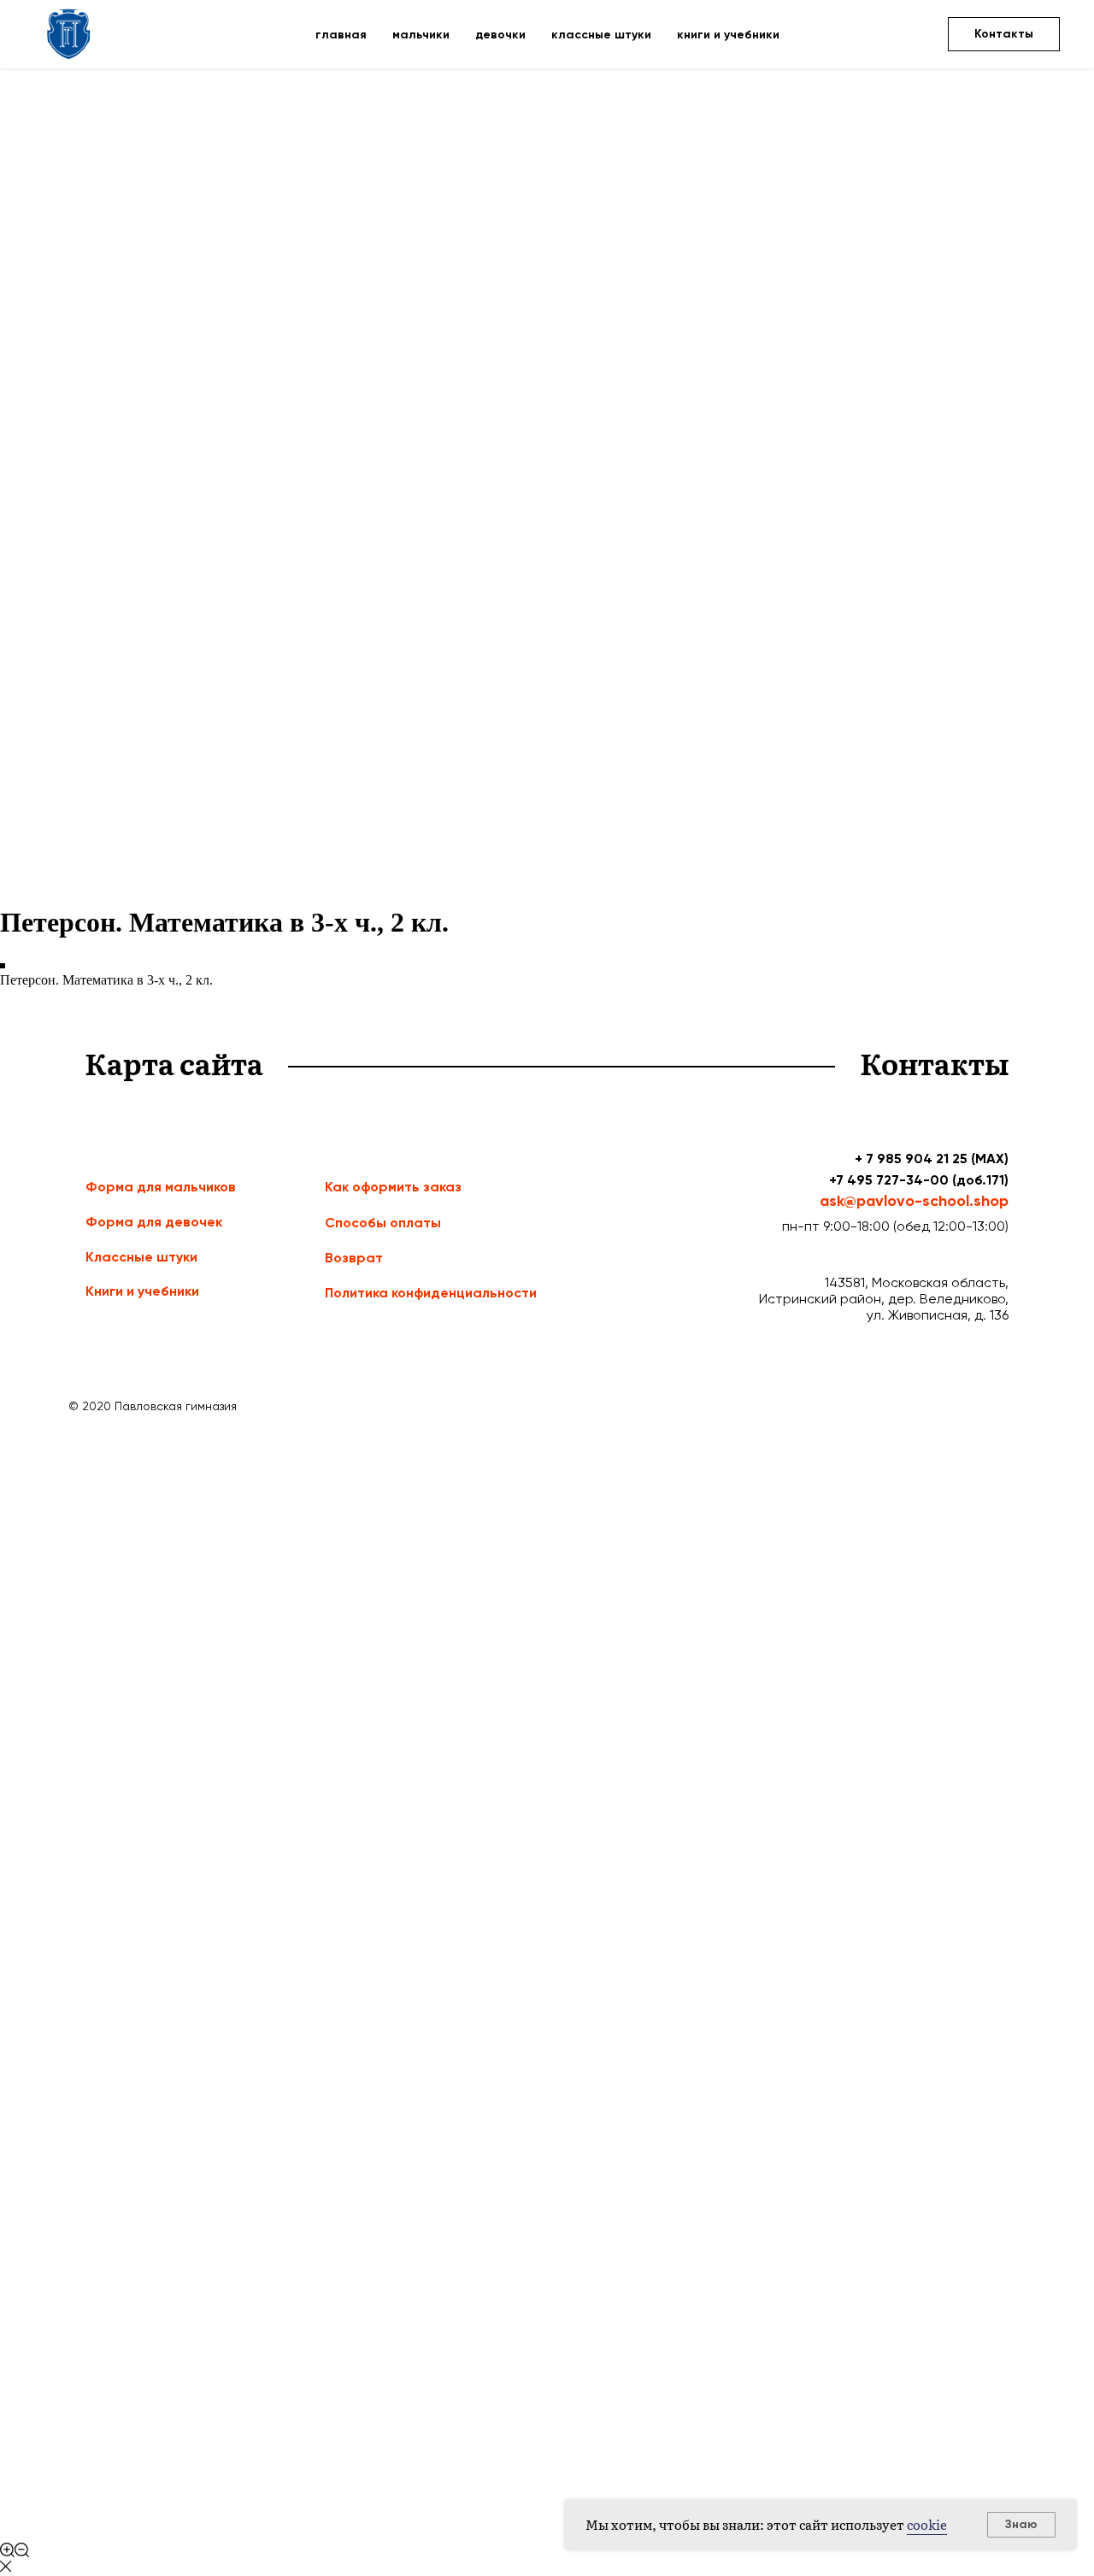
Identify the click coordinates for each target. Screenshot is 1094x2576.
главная (341, 35)
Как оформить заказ (393, 1187)
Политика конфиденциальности (431, 1293)
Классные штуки (141, 1257)
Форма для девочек (154, 1222)
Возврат (354, 1258)
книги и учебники (728, 35)
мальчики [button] (421, 35)
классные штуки (601, 35)
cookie (927, 2524)
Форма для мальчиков (161, 1187)
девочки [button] (500, 35)
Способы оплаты (383, 1223)
